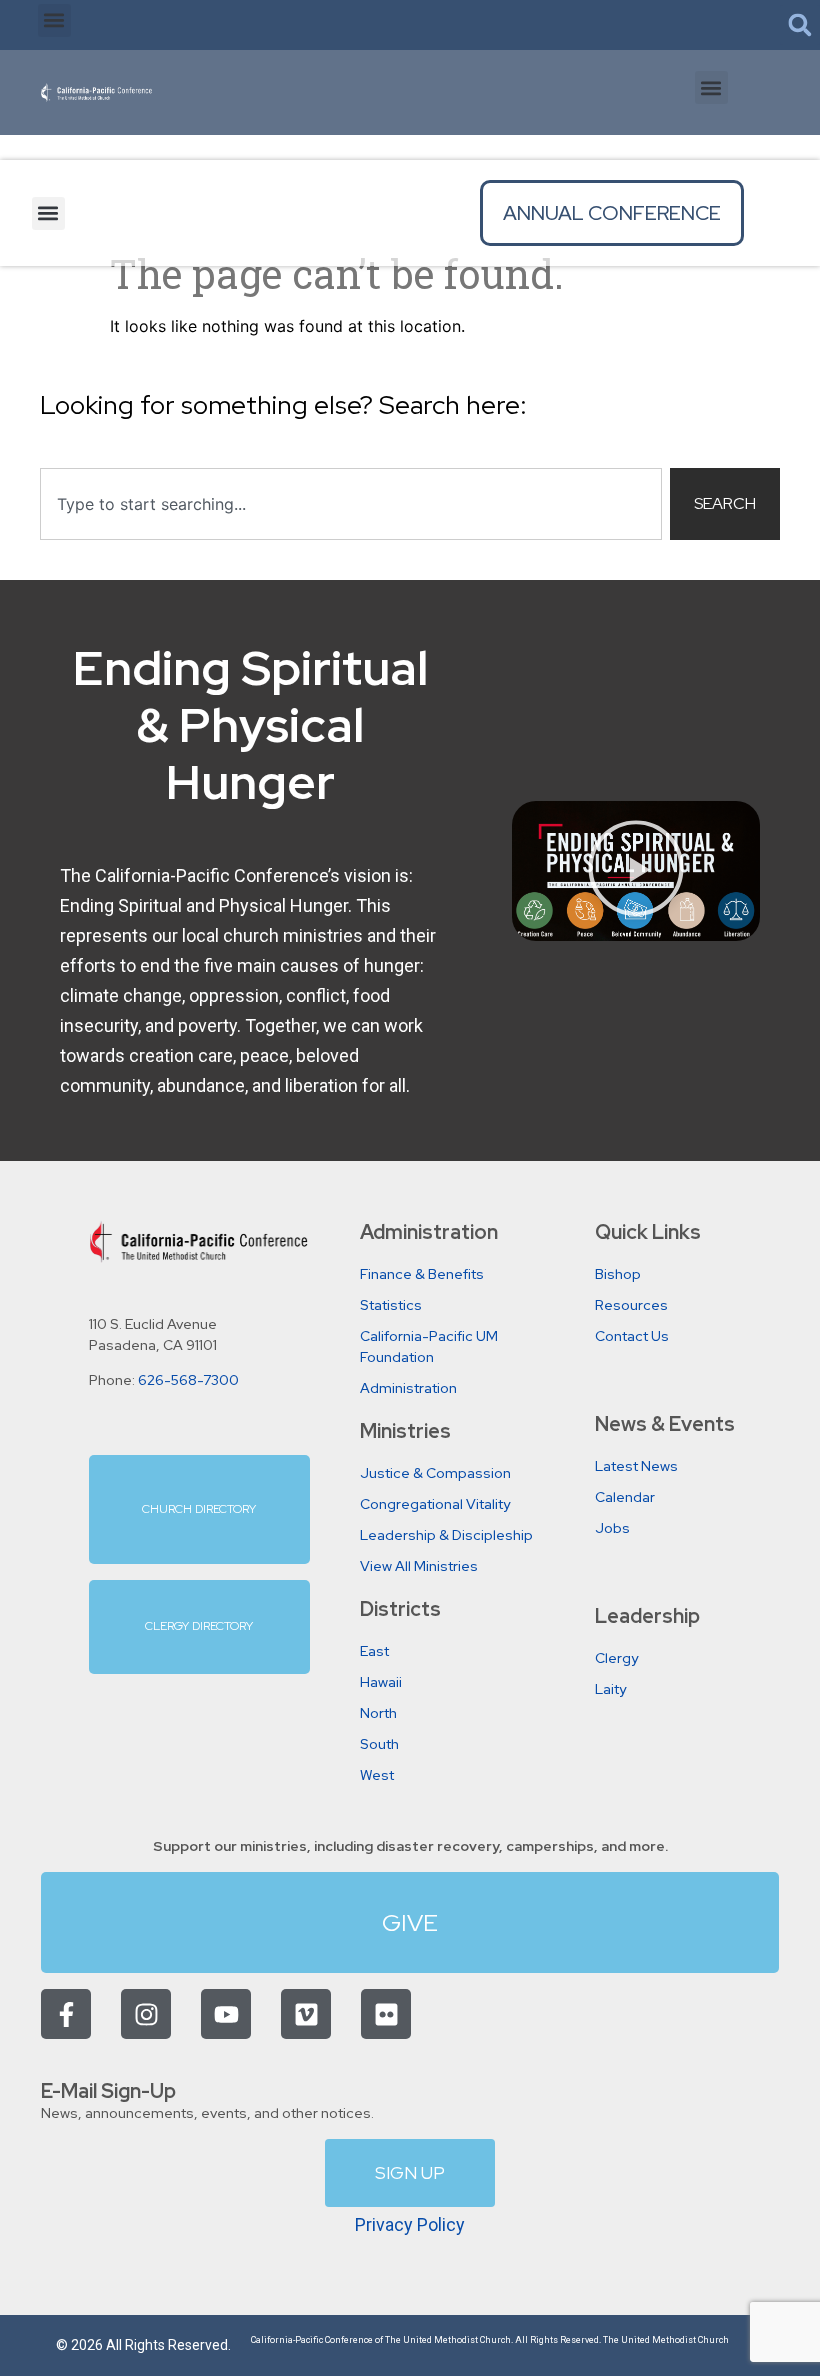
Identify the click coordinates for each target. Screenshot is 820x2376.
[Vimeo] (306, 2014)
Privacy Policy (410, 2224)
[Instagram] (146, 2014)
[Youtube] (226, 2014)
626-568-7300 (188, 1380)
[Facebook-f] (66, 2014)
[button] (54, 20)
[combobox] (351, 504)
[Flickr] (386, 2014)
